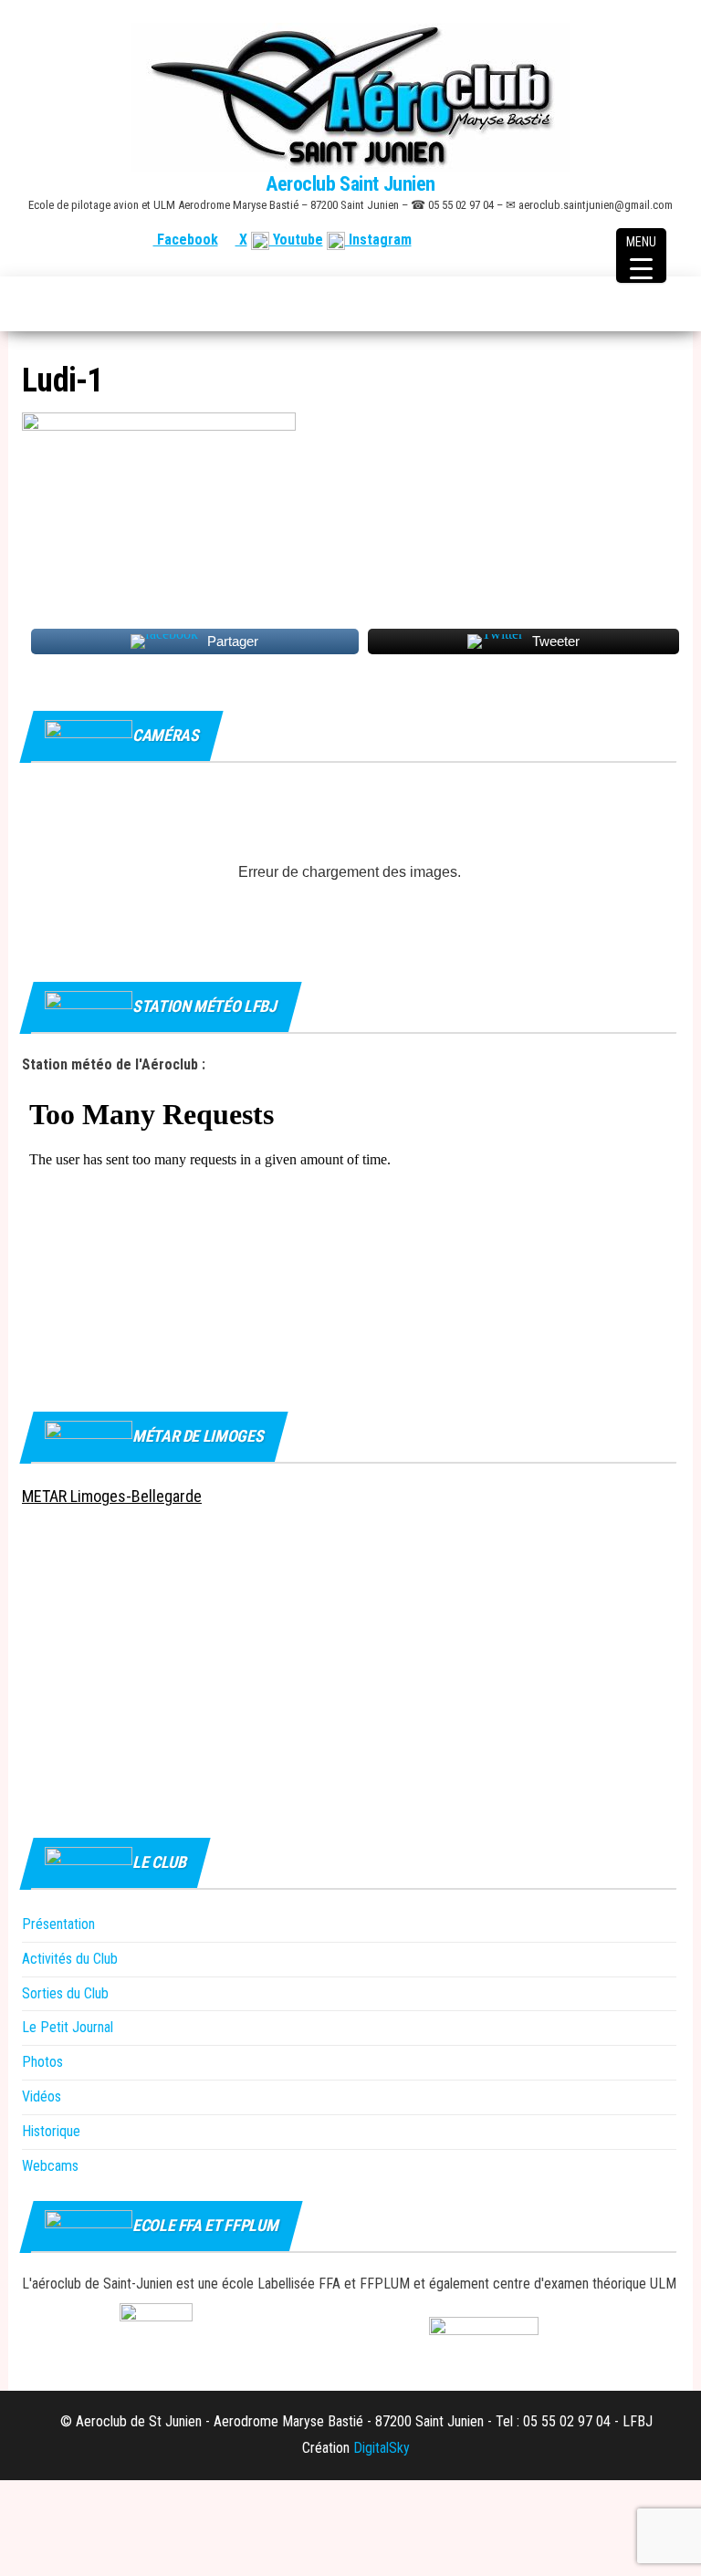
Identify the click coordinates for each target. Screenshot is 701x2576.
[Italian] (669, 240)
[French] (581, 240)
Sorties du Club (65, 1993)
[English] (603, 240)
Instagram (378, 240)
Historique (51, 2131)
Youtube (296, 240)
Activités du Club (70, 1959)
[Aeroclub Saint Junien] (32, 304)
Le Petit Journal (68, 2027)
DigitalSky (382, 2448)
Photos (42, 2062)
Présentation (58, 1924)
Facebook (186, 240)
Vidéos (42, 2096)
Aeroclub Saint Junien (350, 184)
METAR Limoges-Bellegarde (112, 1496)
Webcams (50, 2166)
